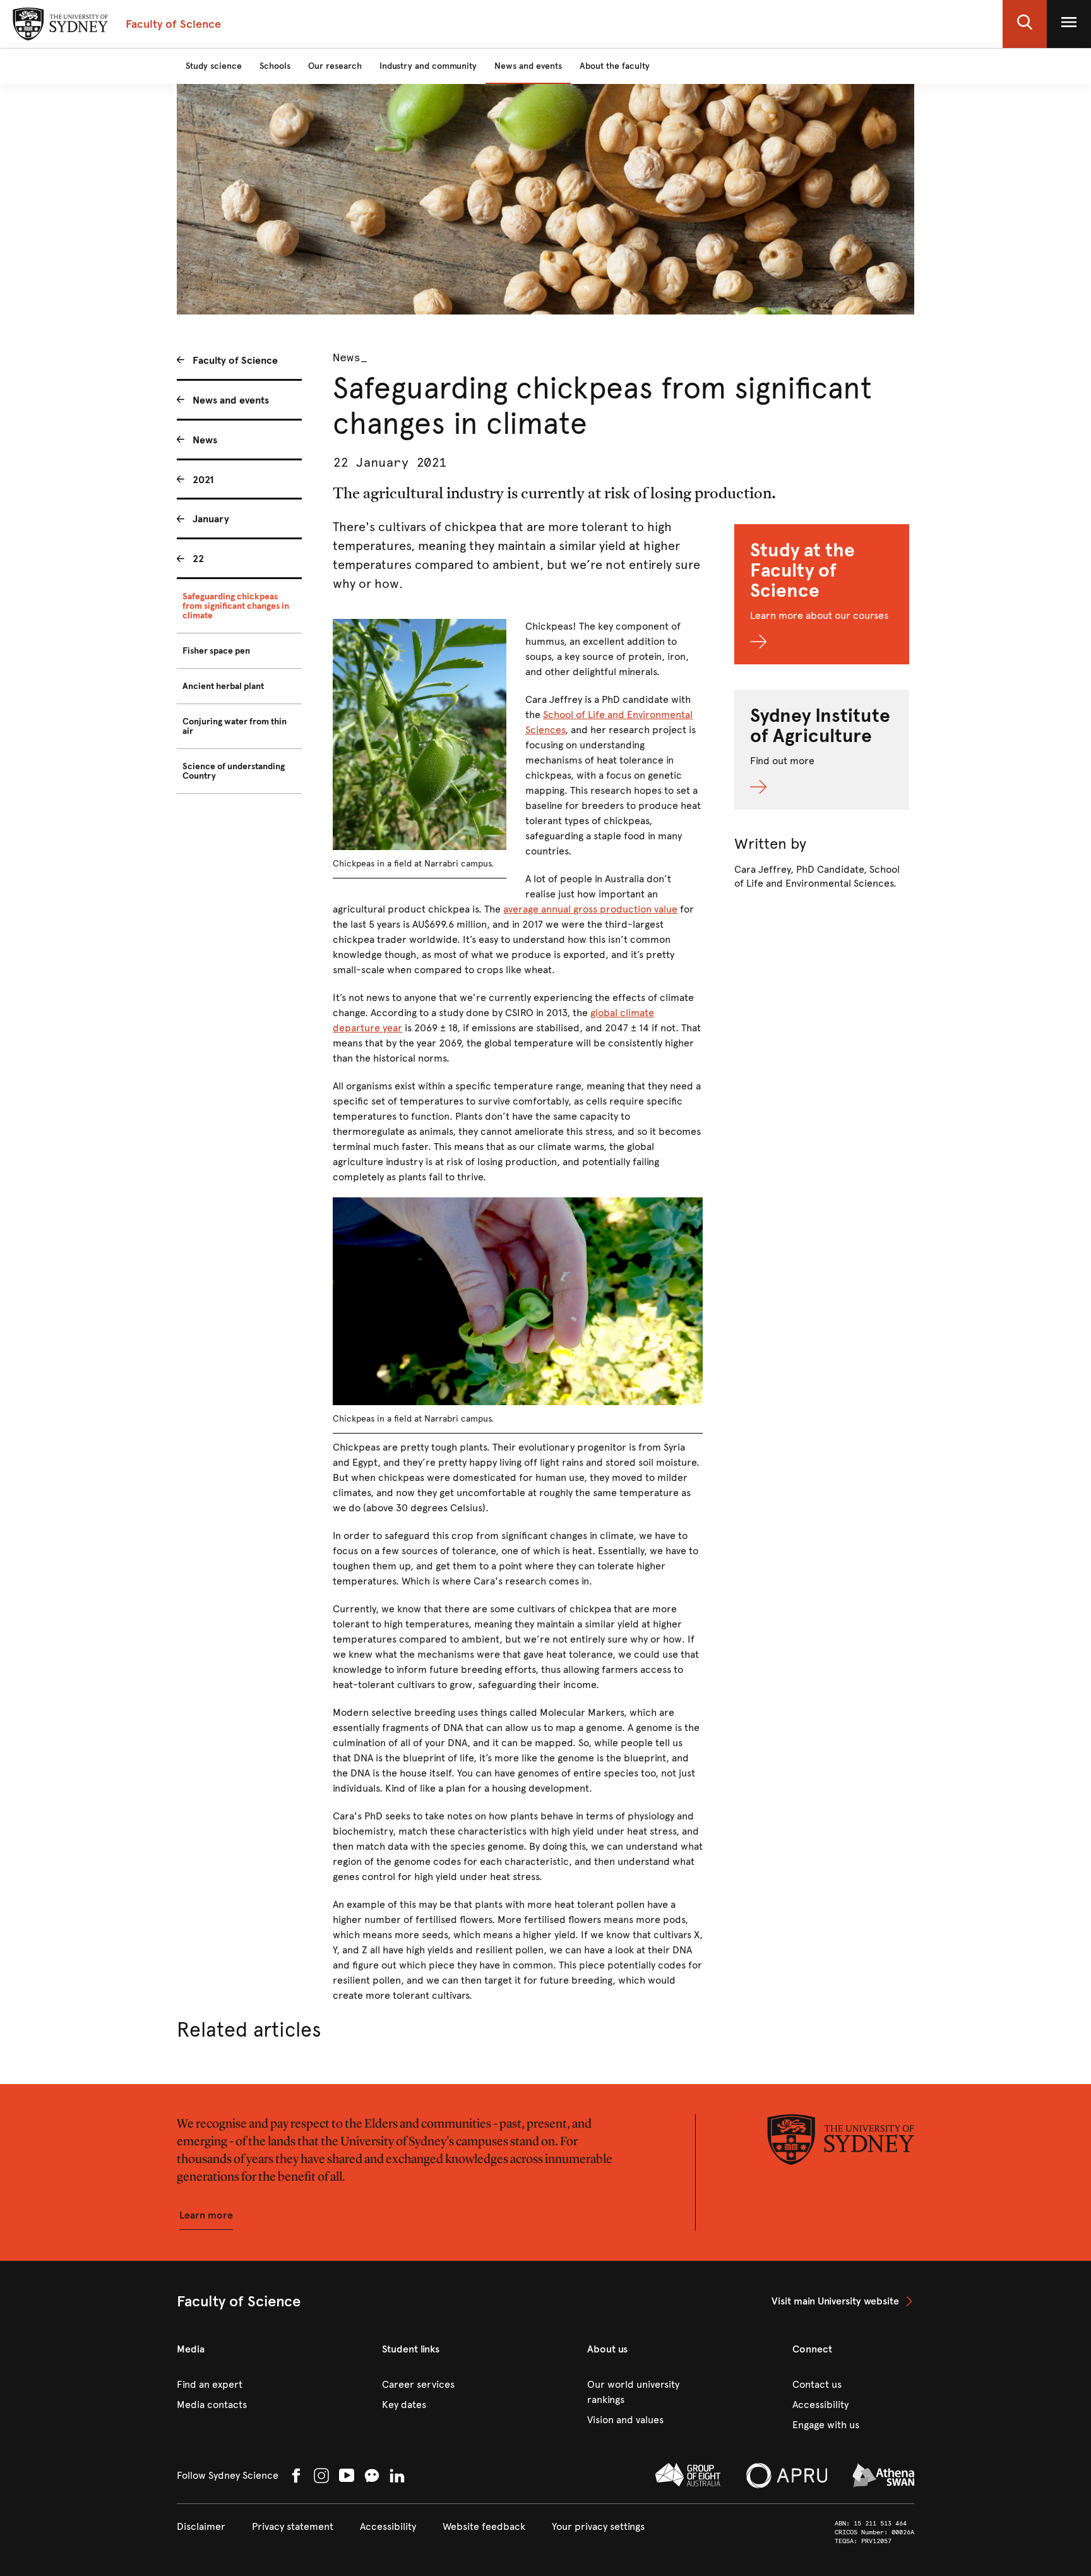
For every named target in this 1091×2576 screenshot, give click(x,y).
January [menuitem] (211, 519)
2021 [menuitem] (203, 480)
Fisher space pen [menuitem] (216, 651)
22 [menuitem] (198, 559)
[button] (1025, 24)
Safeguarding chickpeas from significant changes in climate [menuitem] (236, 606)
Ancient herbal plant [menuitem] (223, 686)
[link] (843, 2301)
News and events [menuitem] (231, 400)
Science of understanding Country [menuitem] (234, 771)
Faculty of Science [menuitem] (235, 360)
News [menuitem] (205, 440)
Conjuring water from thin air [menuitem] (235, 726)
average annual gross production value (590, 909)
